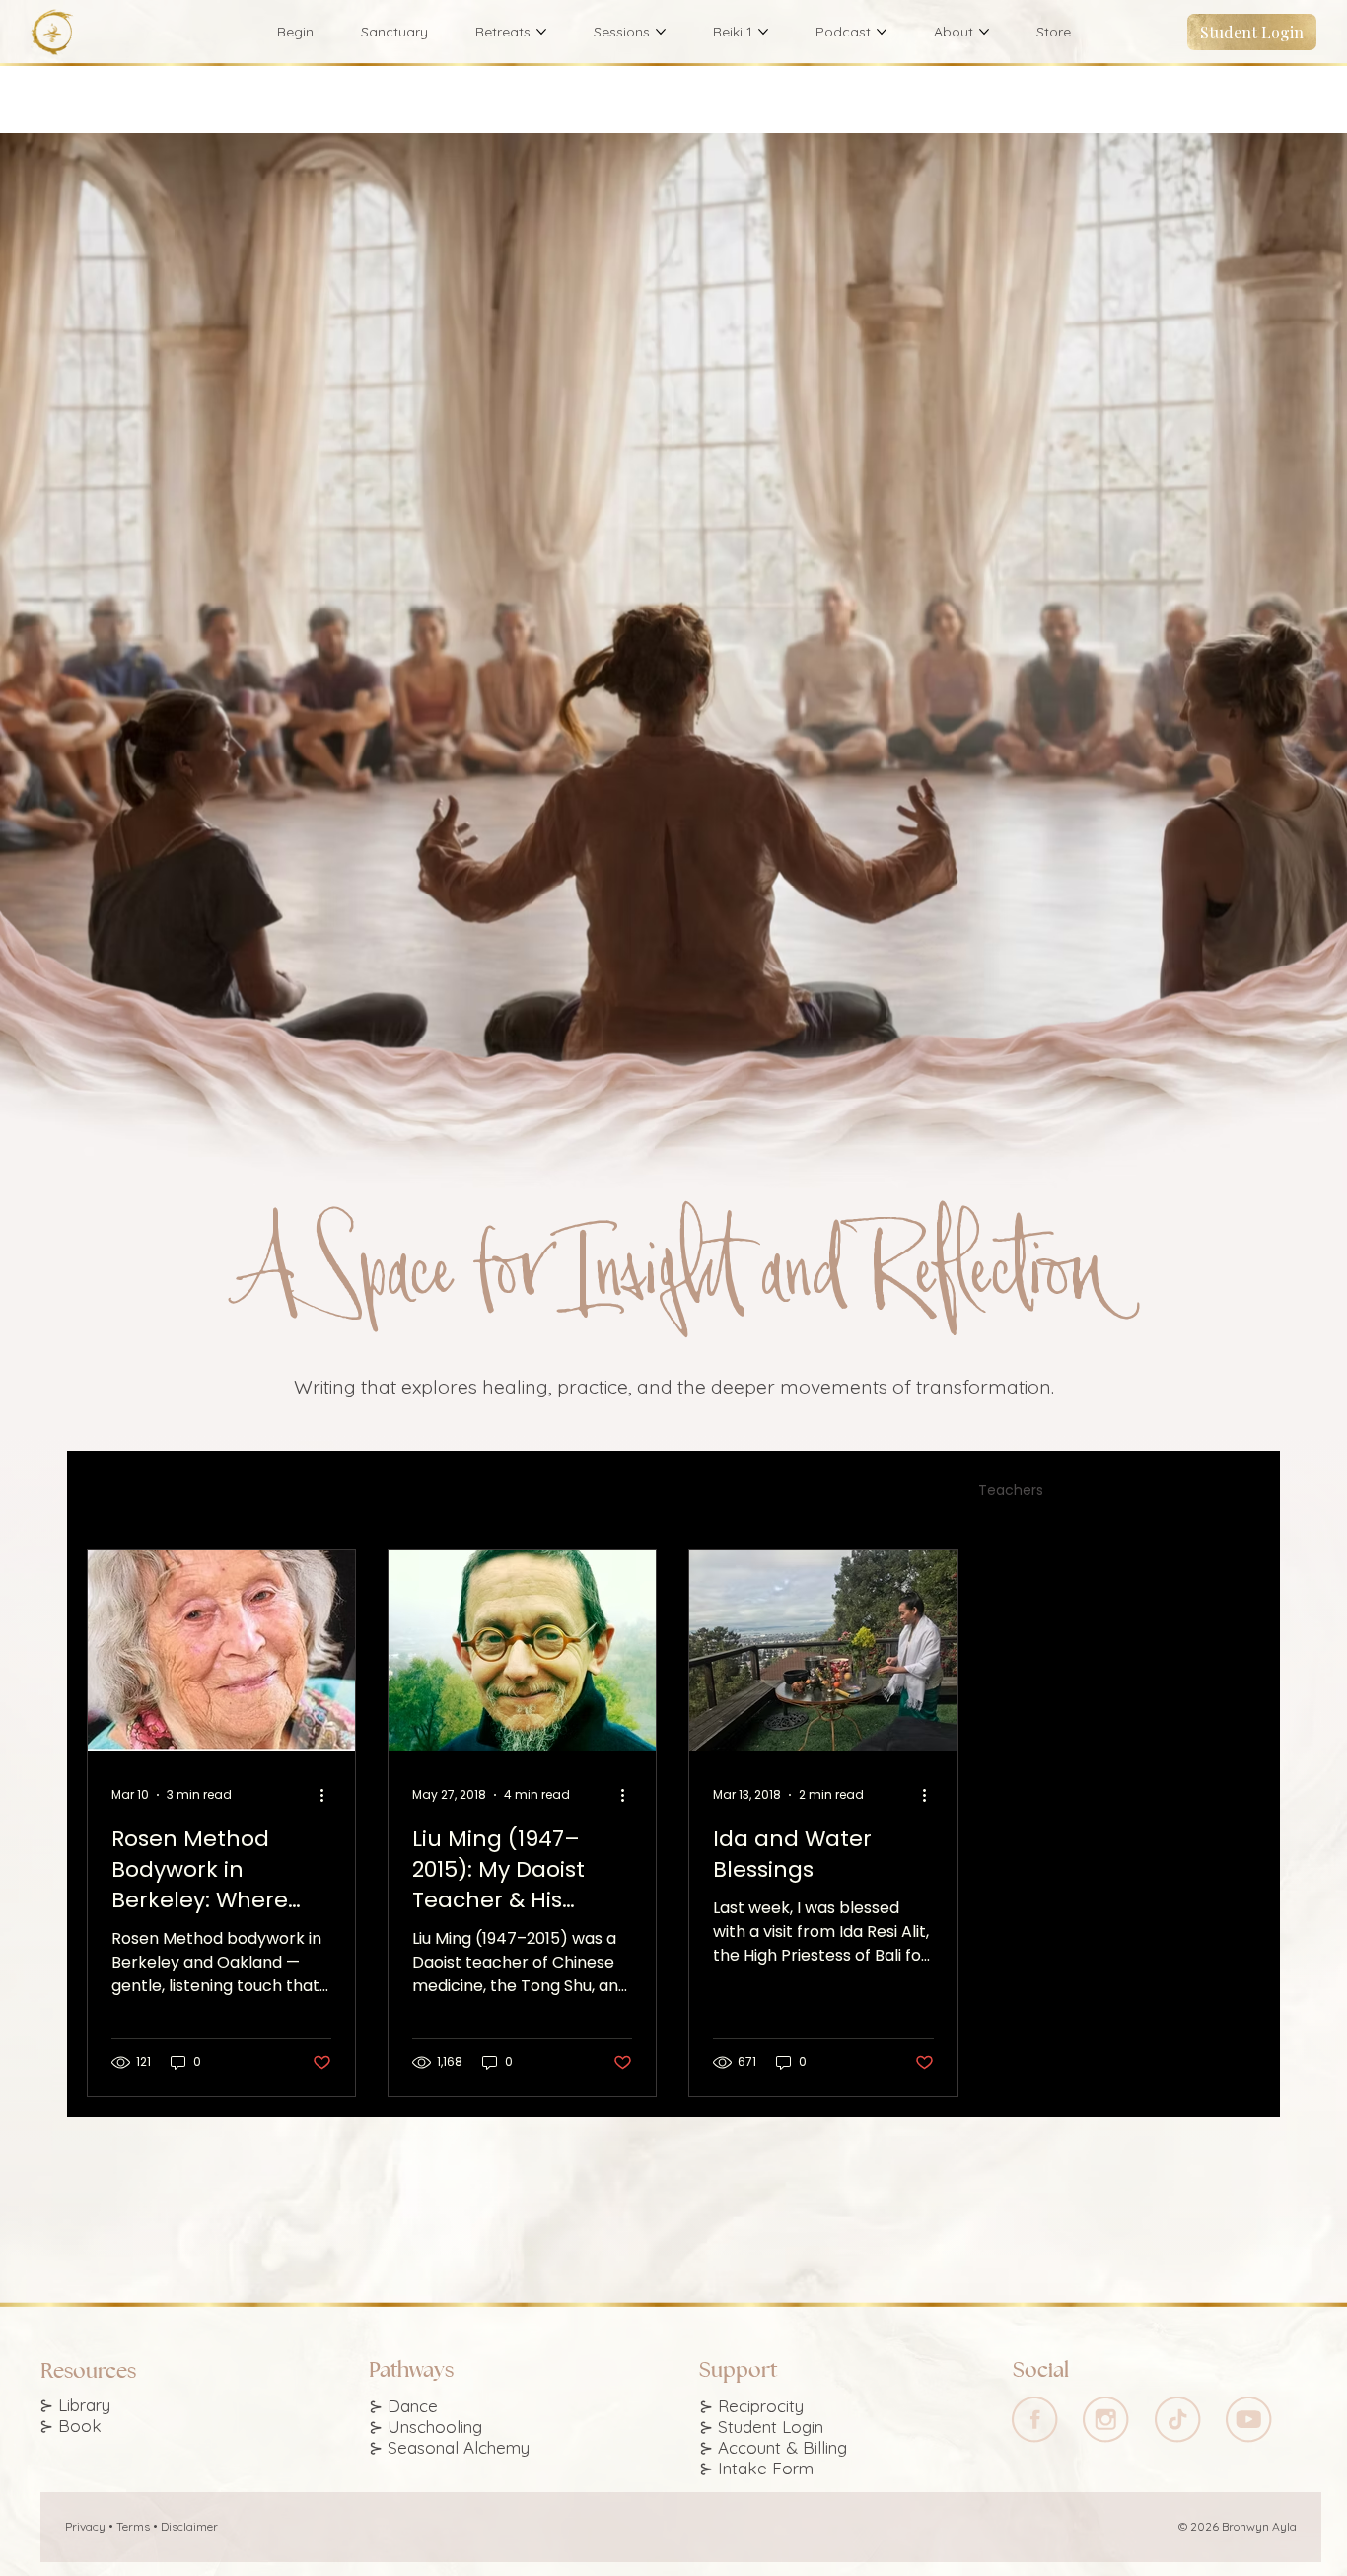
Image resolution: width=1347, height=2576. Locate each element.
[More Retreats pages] (541, 32)
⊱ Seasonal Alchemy (449, 2447)
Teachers (1011, 1491)
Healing (291, 1491)
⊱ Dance (403, 2406)
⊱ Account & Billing (773, 2447)
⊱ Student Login (761, 2427)
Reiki (609, 1491)
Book (80, 2426)
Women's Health (720, 1491)
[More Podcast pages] (882, 32)
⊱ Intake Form (756, 2468)
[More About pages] (984, 32)
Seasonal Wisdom (878, 1491)
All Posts (114, 1491)
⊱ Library (75, 2405)
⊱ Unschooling (425, 2427)
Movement (394, 1491)
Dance (204, 1491)
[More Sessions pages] (661, 32)
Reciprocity (761, 2406)
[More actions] (328, 1795)
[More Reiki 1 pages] (763, 32)
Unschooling (513, 1491)
